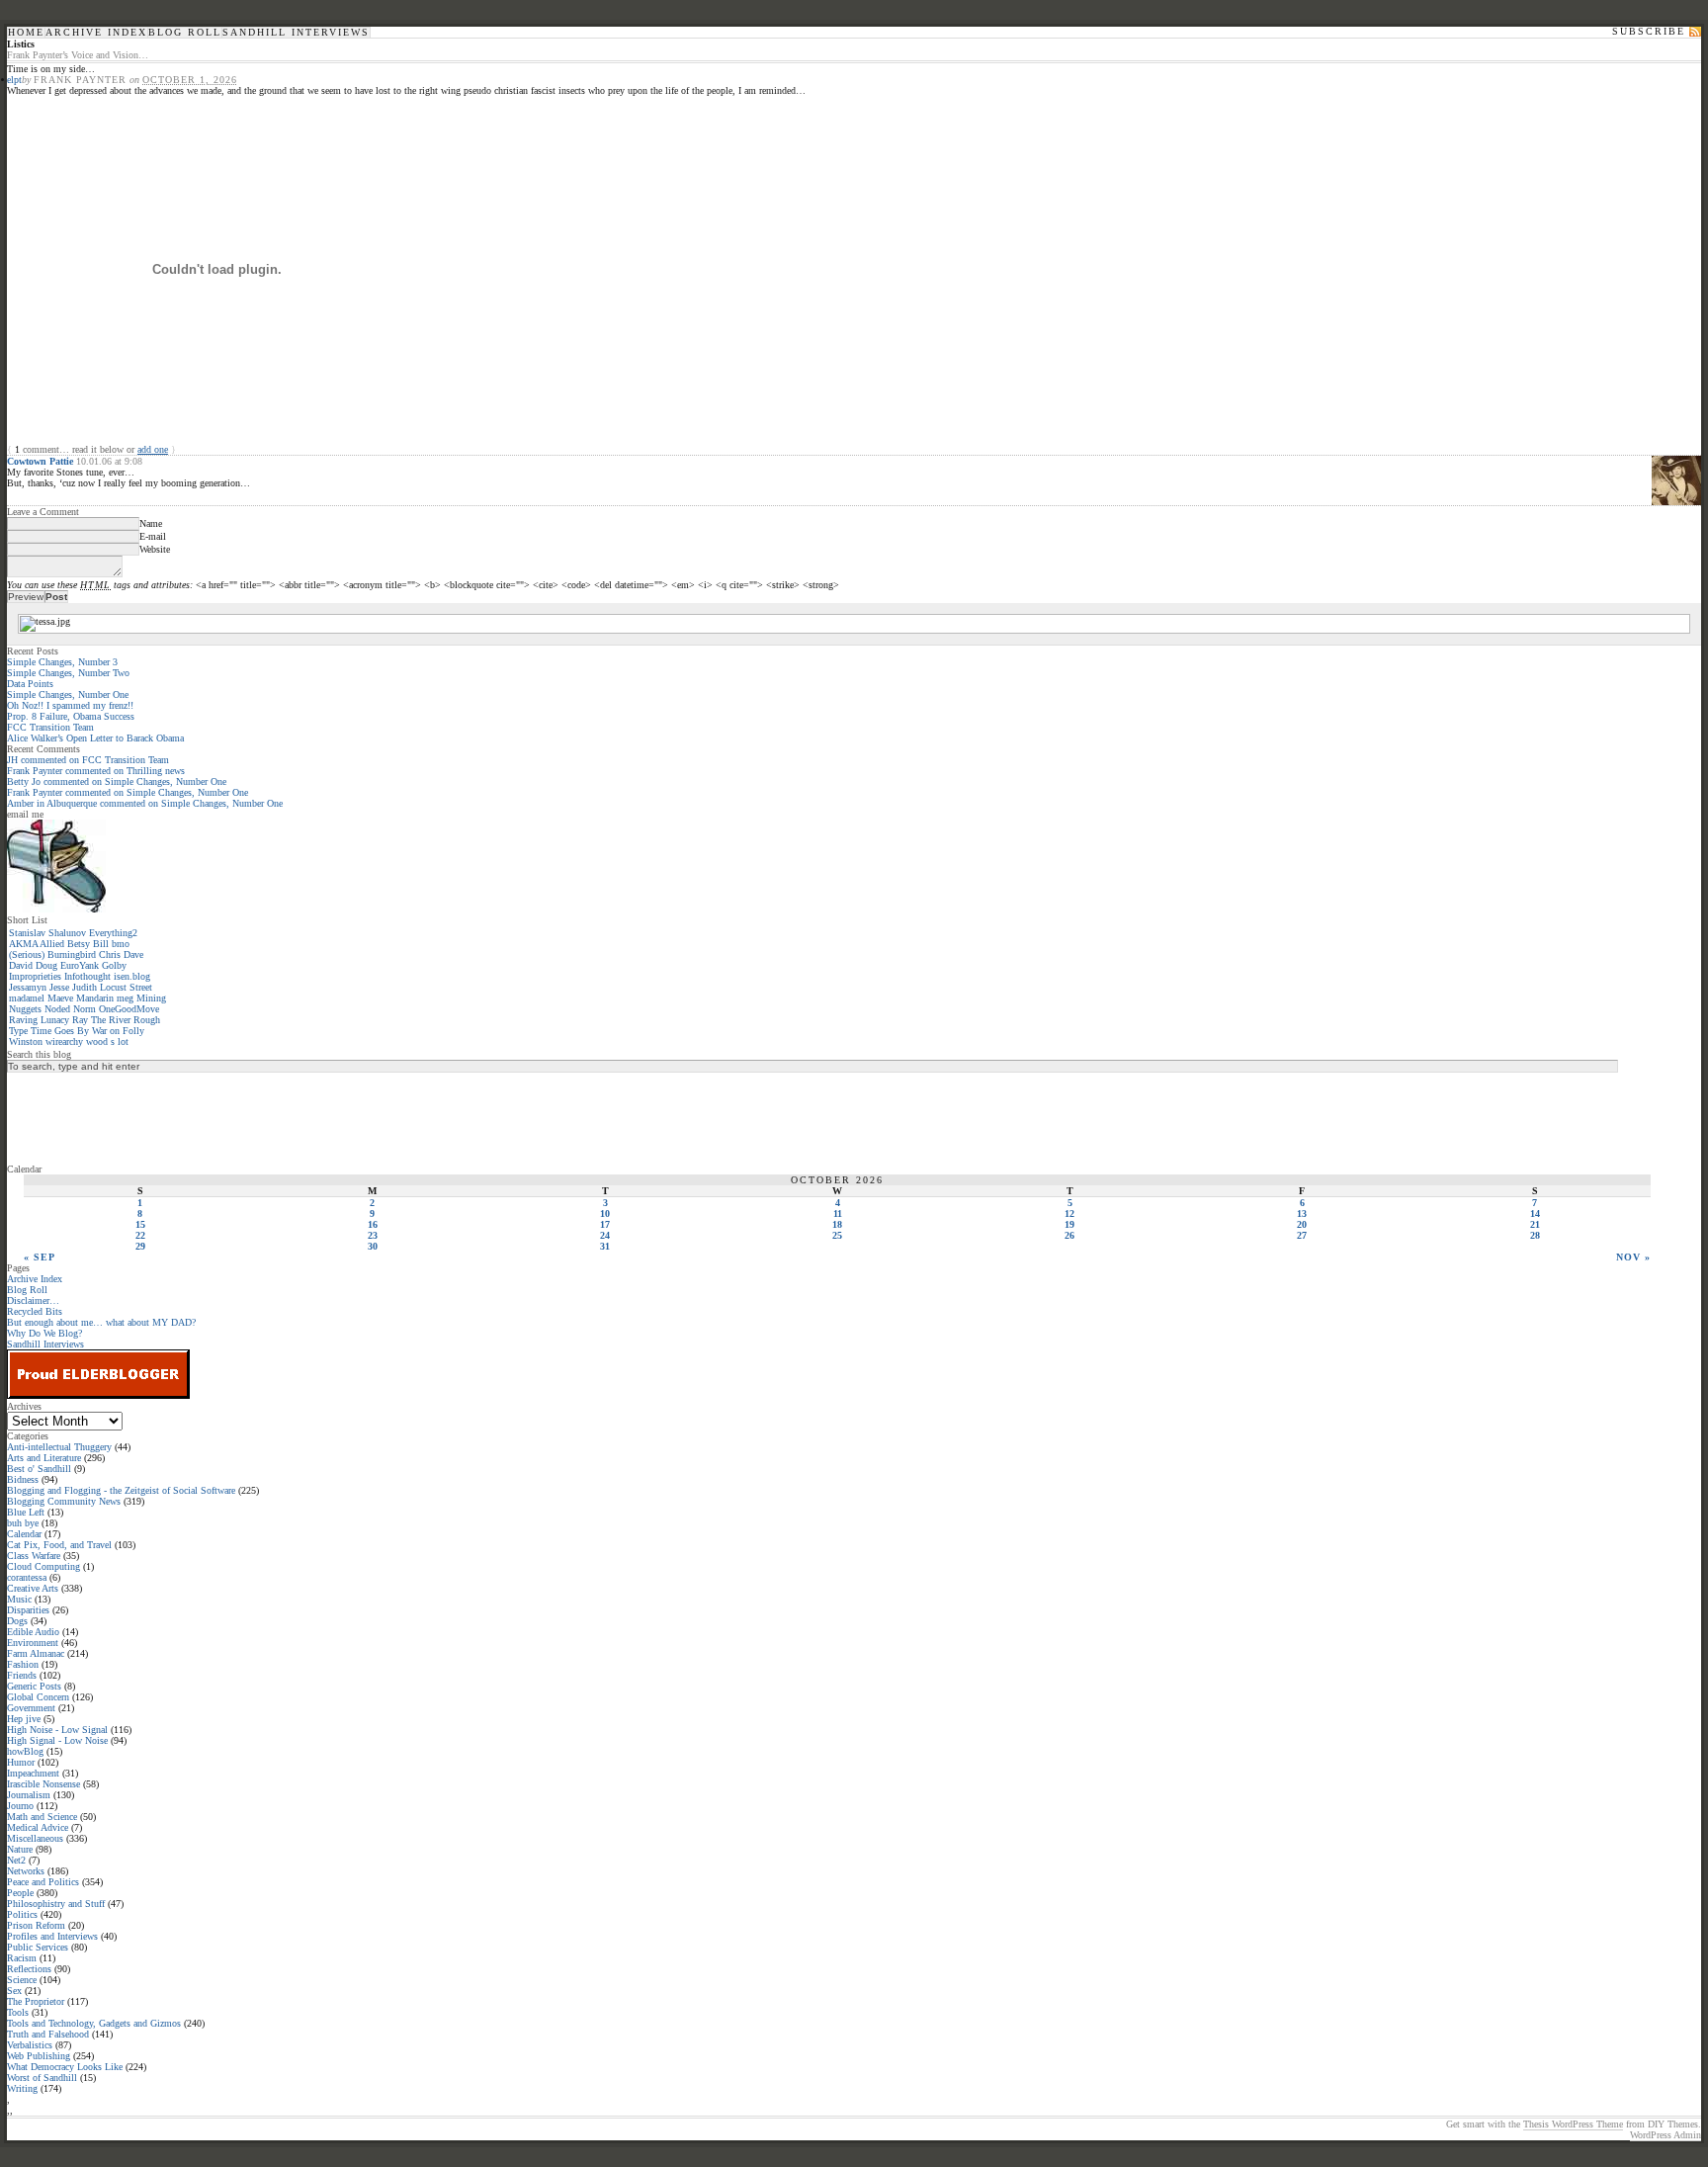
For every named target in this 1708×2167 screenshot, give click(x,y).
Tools (18, 2012)
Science (22, 1980)
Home (26, 33)
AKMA (23, 944)
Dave (133, 954)
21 (1535, 1224)
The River (111, 1020)
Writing (22, 2088)
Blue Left (26, 1512)
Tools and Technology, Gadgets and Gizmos (94, 2023)
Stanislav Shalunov (47, 933)
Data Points (30, 684)
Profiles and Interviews (52, 1936)
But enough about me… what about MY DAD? (101, 1322)
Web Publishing (39, 2056)
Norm (85, 1009)
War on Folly (118, 1031)
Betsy (79, 944)
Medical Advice (38, 1827)
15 (140, 1224)
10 (605, 1214)
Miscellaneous (35, 1838)
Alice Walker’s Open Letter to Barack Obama (95, 738)
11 (838, 1214)
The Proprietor (36, 2001)
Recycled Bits (35, 1311)
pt (18, 80)
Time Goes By (60, 1031)
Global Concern (38, 1697)
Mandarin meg (105, 998)
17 (605, 1224)
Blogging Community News (64, 1501)
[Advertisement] (86, 1117)
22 (140, 1235)
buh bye (23, 1523)
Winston (26, 1041)
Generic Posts (34, 1686)
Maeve (60, 998)
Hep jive (24, 1719)
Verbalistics (30, 2045)
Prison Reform (36, 1925)
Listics (21, 44)
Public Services (38, 1947)
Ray (80, 1020)
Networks (26, 1871)
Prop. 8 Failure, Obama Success (71, 716)
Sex (14, 1991)
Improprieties (35, 976)
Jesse (59, 987)
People (20, 1893)
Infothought (87, 976)
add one (153, 449)
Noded (57, 1009)
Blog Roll (185, 33)
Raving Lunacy (39, 1020)
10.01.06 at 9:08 (109, 461)
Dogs (17, 1621)
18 (837, 1224)
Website (155, 549)
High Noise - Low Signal (57, 1730)
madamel (27, 998)
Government (31, 1708)
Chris (110, 954)
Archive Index (96, 33)
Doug (46, 965)
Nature (20, 1849)
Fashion (23, 1664)
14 (1535, 1214)
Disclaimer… (33, 1300)
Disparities (28, 1610)
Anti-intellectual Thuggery (59, 1447)
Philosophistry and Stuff (56, 1904)
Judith (85, 987)
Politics (22, 1914)
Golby (114, 965)
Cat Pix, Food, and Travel (59, 1545)
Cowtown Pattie (40, 461)
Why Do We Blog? (44, 1333)
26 (1069, 1235)
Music (19, 1599)
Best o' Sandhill (39, 1469)
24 (605, 1235)
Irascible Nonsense (43, 1784)
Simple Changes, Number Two (68, 673)
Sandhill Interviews (296, 33)
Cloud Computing (43, 1566)
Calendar (24, 1534)
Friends (22, 1675)
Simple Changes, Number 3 (62, 662)
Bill (101, 944)
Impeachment (33, 1773)
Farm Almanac (36, 1653)
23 (373, 1235)
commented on (88, 760)
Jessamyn (28, 987)
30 (373, 1246)
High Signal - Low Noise (57, 1740)
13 (1302, 1214)
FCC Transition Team (50, 727)
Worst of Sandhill (42, 2078)
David (21, 965)
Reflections (29, 1969)
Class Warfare (34, 1556)
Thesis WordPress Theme (1573, 2124)
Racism (22, 1958)
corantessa (27, 1577)
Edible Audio (33, 1632)
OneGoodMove (129, 1009)
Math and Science (42, 1817)
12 (1069, 1214)
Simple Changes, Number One (68, 694)
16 (373, 1224)
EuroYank (80, 965)
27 (1302, 1235)
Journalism (29, 1795)
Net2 (16, 1860)
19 (1069, 1224)
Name (151, 523)
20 (1302, 1224)
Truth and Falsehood (48, 2034)
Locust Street (126, 987)
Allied (52, 944)
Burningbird (72, 954)
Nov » (1633, 1257)
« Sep (40, 1257)
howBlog (25, 1751)
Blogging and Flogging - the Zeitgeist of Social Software (121, 1490)
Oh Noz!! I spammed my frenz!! (70, 705)
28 (1535, 1235)
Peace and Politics (43, 1882)
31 (605, 1246)
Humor (21, 1762)
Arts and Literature (44, 1458)
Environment (33, 1643)
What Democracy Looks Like (65, 2067)
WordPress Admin (1665, 2135)
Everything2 (113, 933)
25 (837, 1235)
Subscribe (1649, 32)
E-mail (153, 536)
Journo (20, 1806)
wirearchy (64, 1041)
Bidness (23, 1479)
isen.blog (132, 976)
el (10, 80)
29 (140, 1246)
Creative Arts (33, 1588)
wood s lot (107, 1041)
